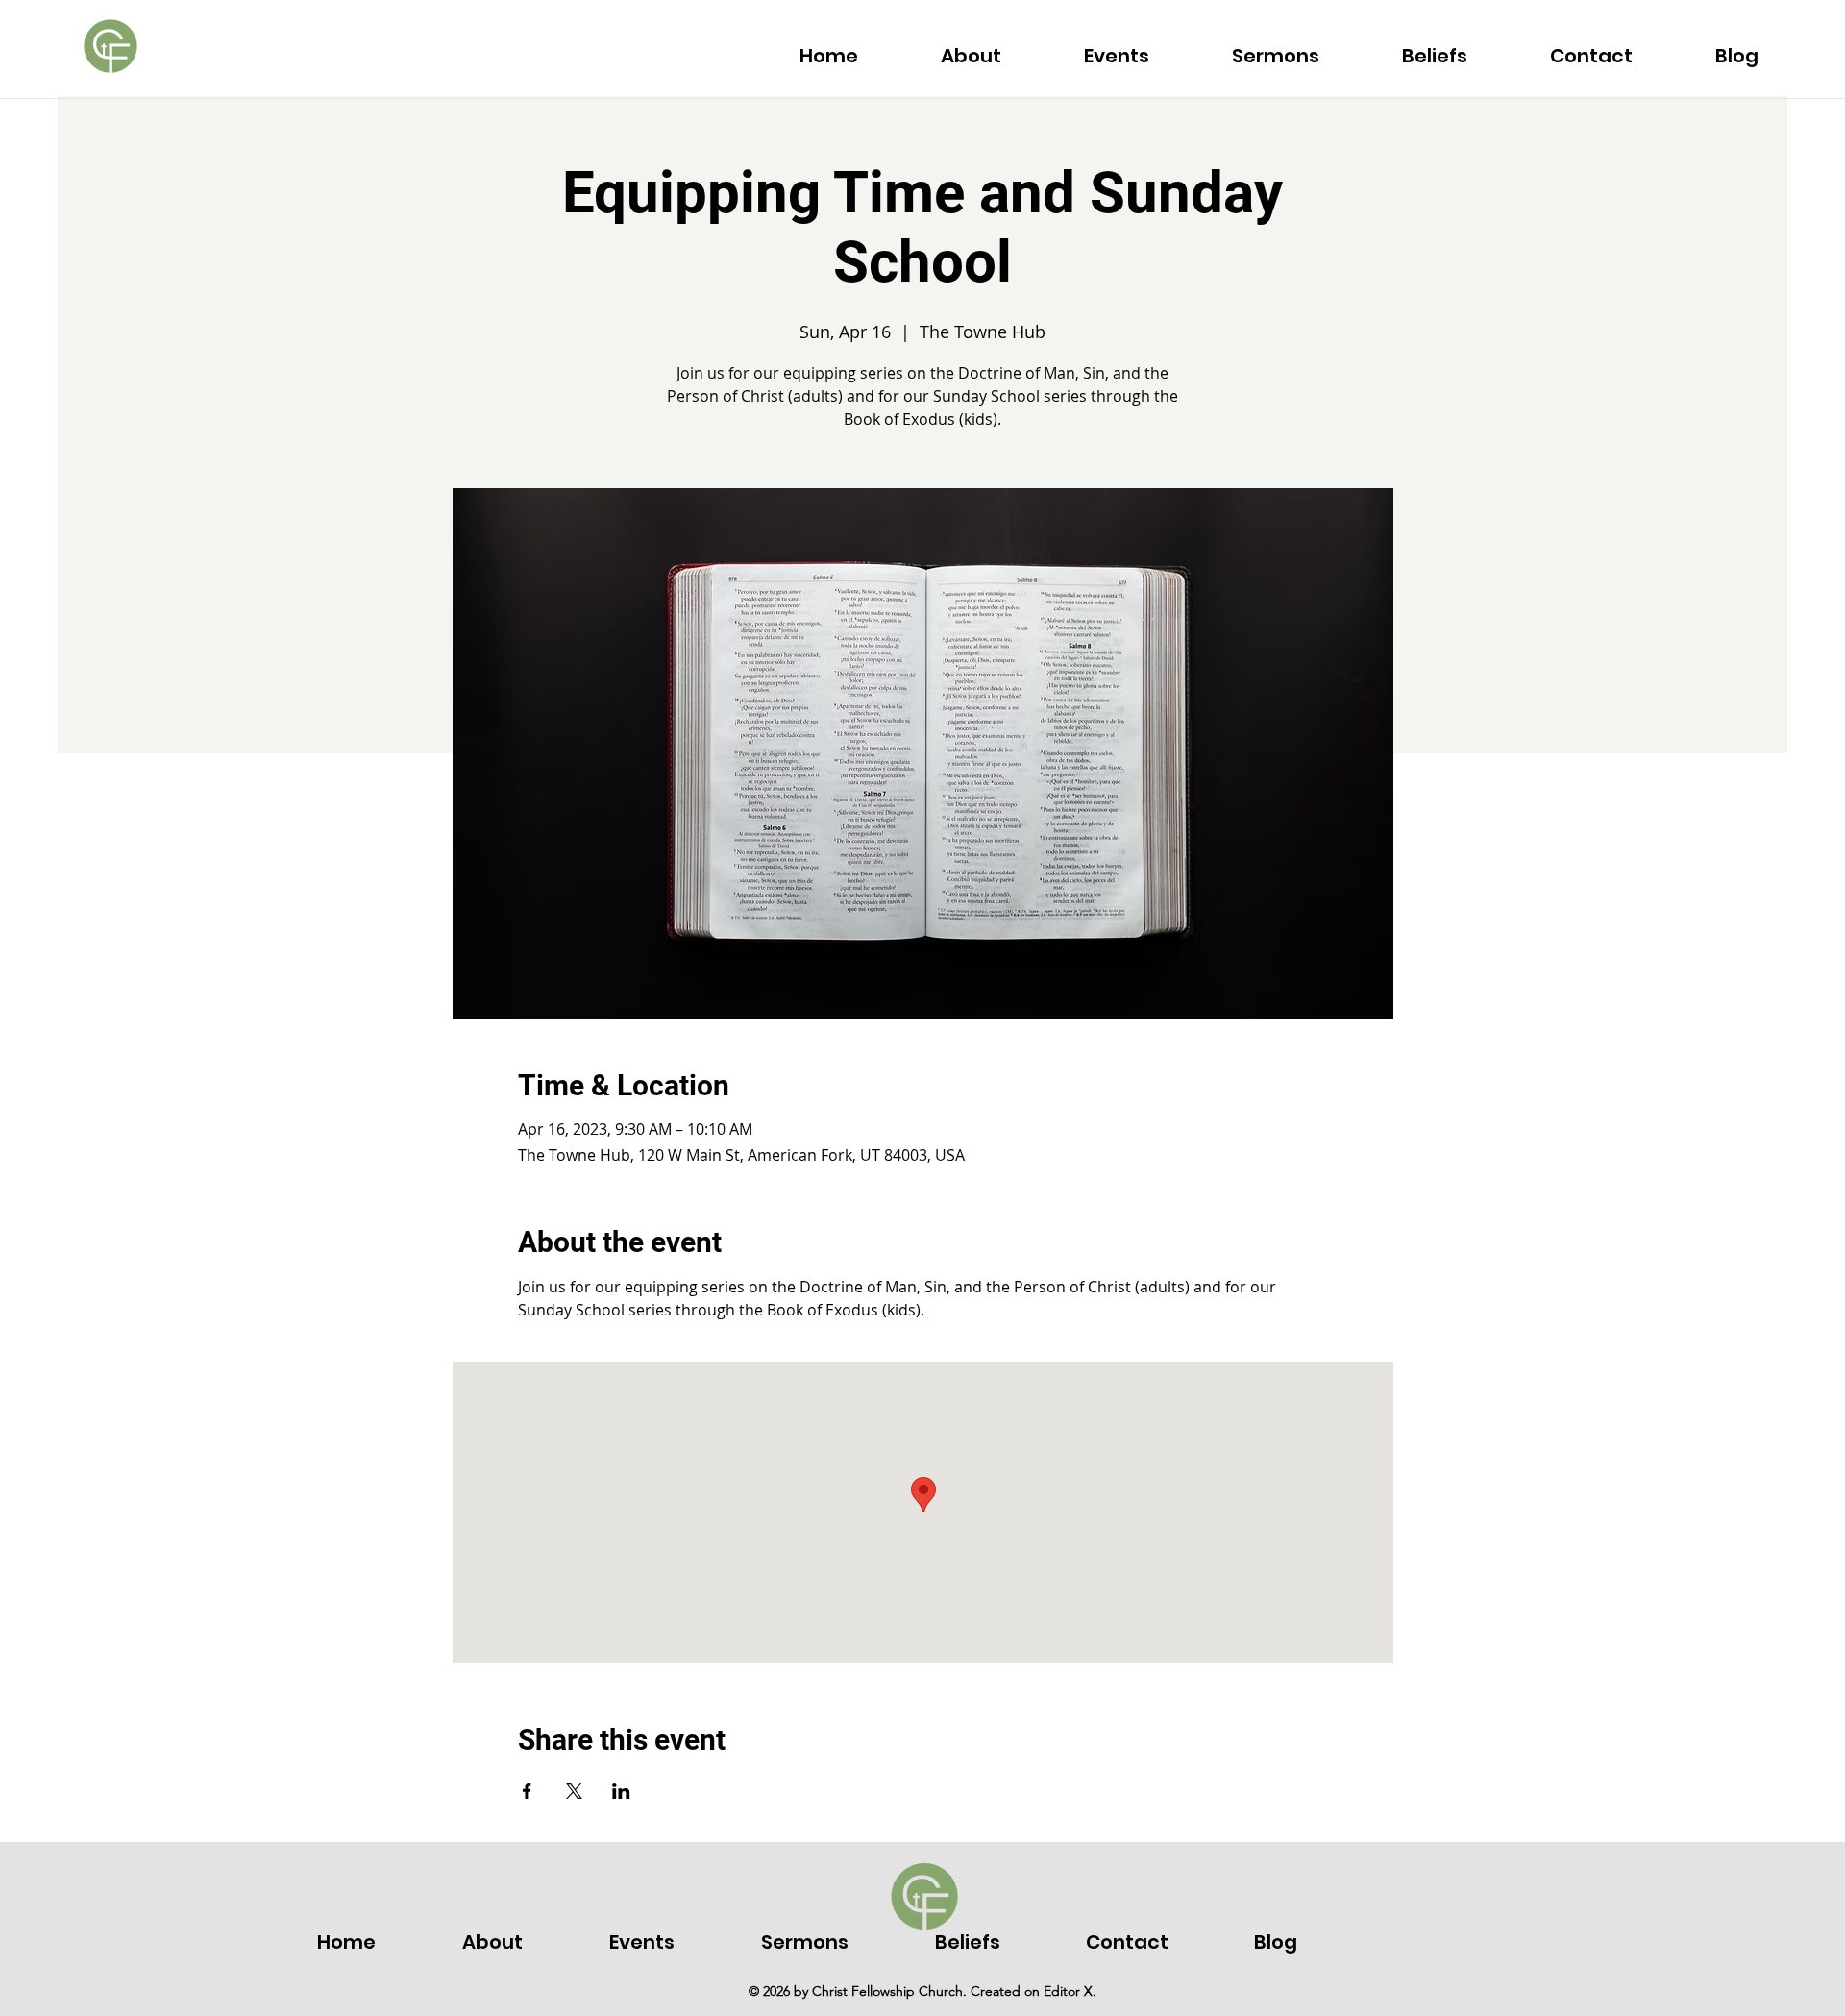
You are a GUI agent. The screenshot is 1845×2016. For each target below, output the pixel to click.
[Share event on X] (574, 1791)
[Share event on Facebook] (527, 1791)
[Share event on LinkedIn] (621, 1791)
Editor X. (1070, 1991)
